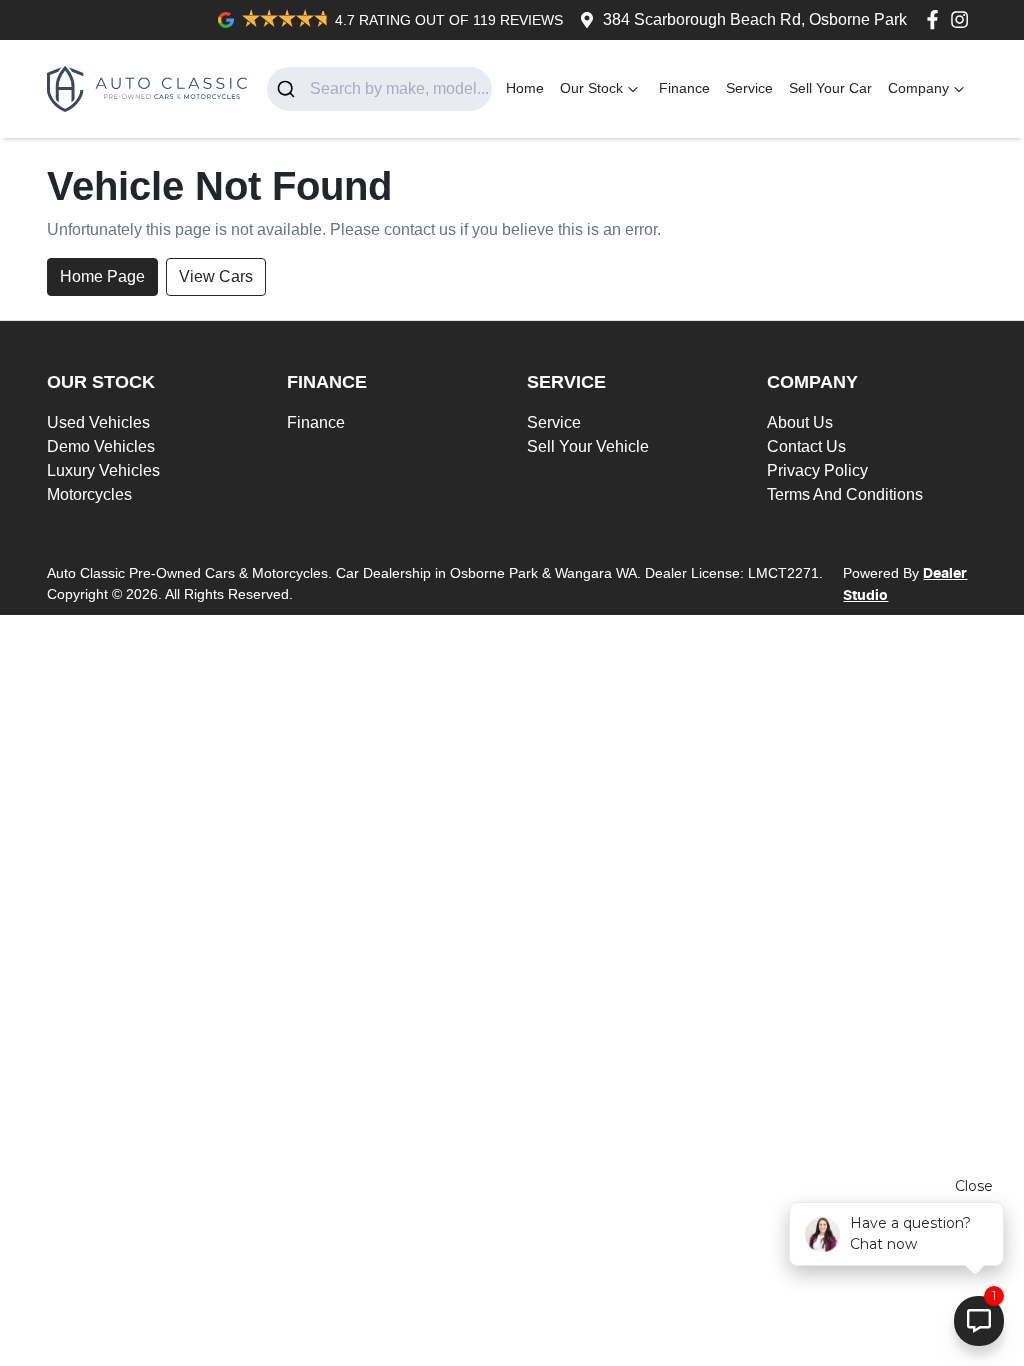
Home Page (102, 276)
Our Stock (591, 88)
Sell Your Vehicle (588, 446)
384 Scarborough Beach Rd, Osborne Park (755, 19)
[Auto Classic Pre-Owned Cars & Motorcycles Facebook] (936, 19)
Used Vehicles (98, 422)
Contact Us (806, 446)
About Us (800, 422)
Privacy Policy (817, 470)
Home (525, 88)
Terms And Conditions (845, 494)
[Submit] (288, 89)
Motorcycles (89, 494)
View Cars (216, 276)
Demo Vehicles (101, 446)
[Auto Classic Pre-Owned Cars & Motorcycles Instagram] (963, 19)
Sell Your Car (830, 88)
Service (749, 88)
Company (918, 88)
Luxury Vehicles (103, 470)
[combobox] (379, 89)
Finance (684, 88)
